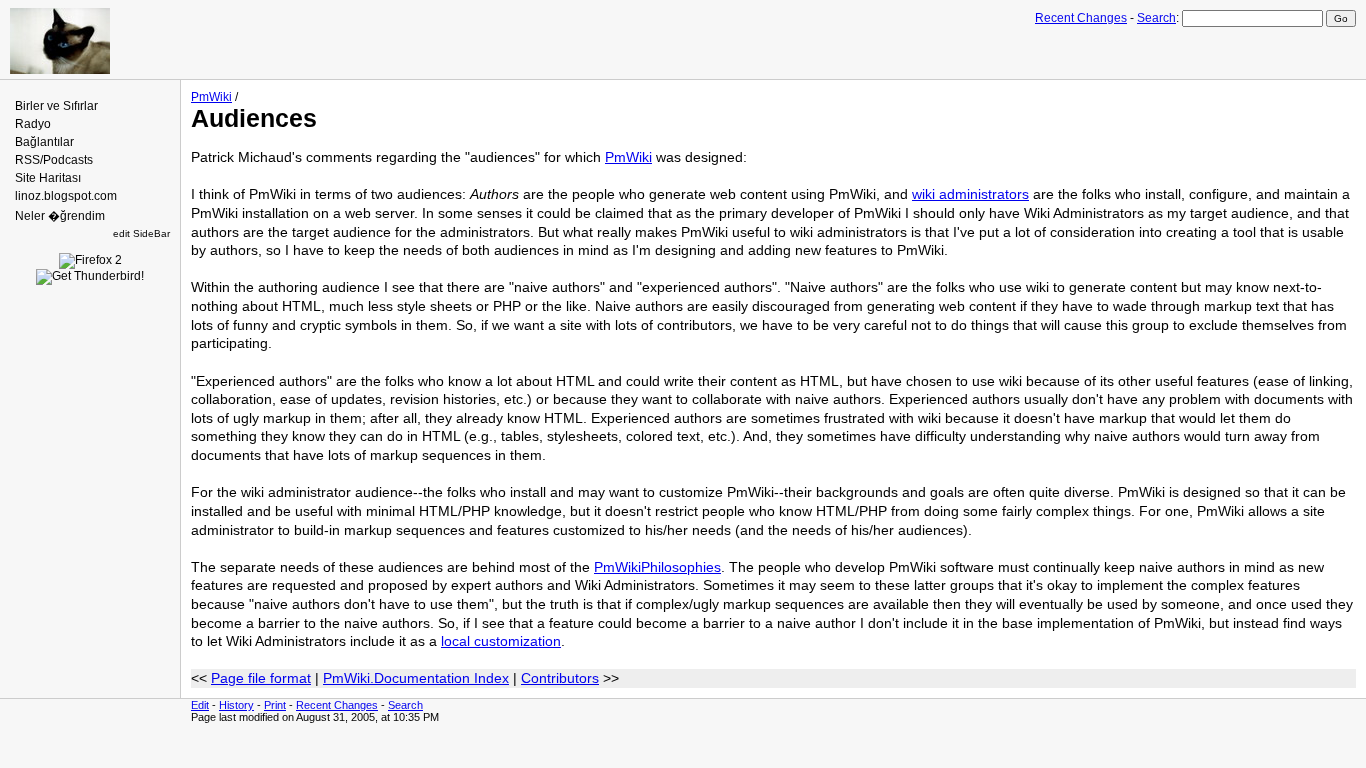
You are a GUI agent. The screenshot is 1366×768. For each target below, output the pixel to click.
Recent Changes (1081, 18)
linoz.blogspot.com (66, 196)
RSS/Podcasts (54, 160)
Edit (200, 705)
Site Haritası (48, 178)
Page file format (261, 678)
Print (275, 705)
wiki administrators (970, 194)
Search (1156, 18)
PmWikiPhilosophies (657, 567)
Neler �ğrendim (60, 216)
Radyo (33, 124)
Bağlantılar (44, 142)
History (236, 705)
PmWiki (211, 97)
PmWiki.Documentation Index (416, 678)
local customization (501, 641)
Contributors (560, 678)
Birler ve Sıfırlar (56, 106)
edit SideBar (141, 233)
